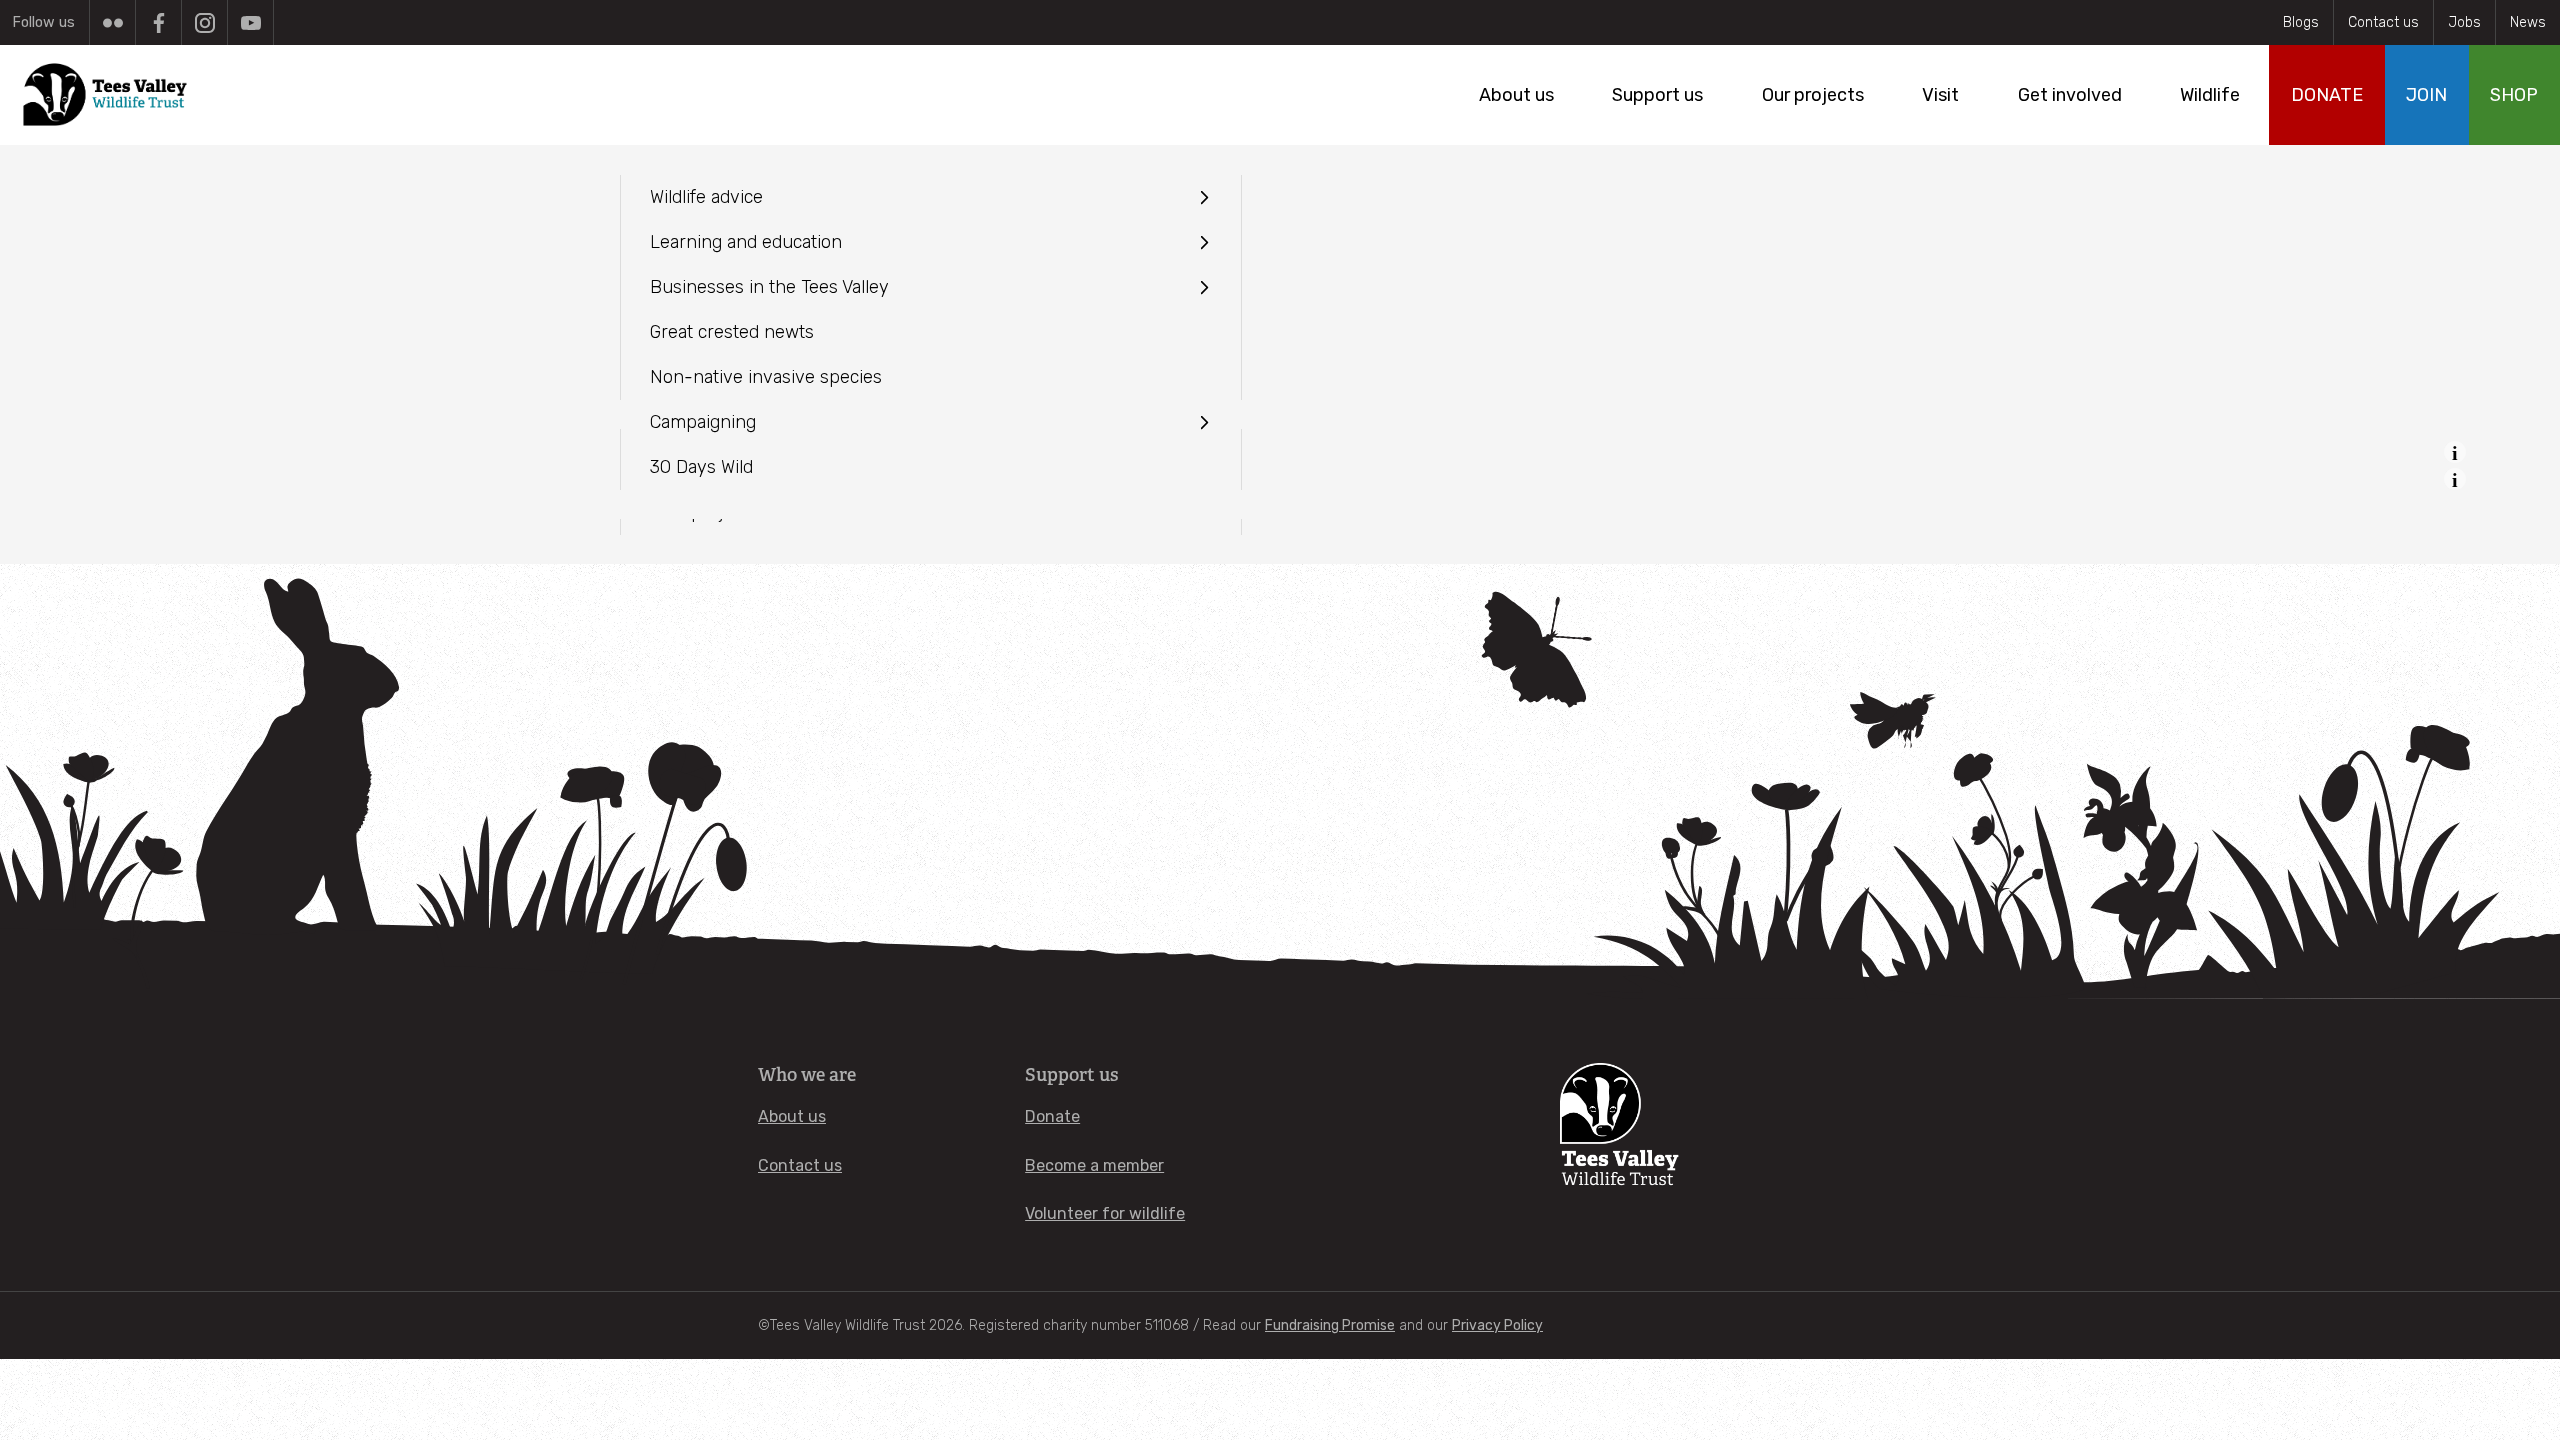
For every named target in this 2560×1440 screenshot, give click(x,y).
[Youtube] (250, 22)
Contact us (2383, 22)
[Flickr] (112, 22)
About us (792, 1116)
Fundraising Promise (1330, 1325)
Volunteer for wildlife (1105, 1213)
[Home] (106, 95)
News (2528, 22)
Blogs (2301, 22)
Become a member (1094, 1165)
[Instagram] (204, 22)
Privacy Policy (1497, 1325)
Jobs (2464, 22)
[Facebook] (158, 22)
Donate (1052, 1116)
